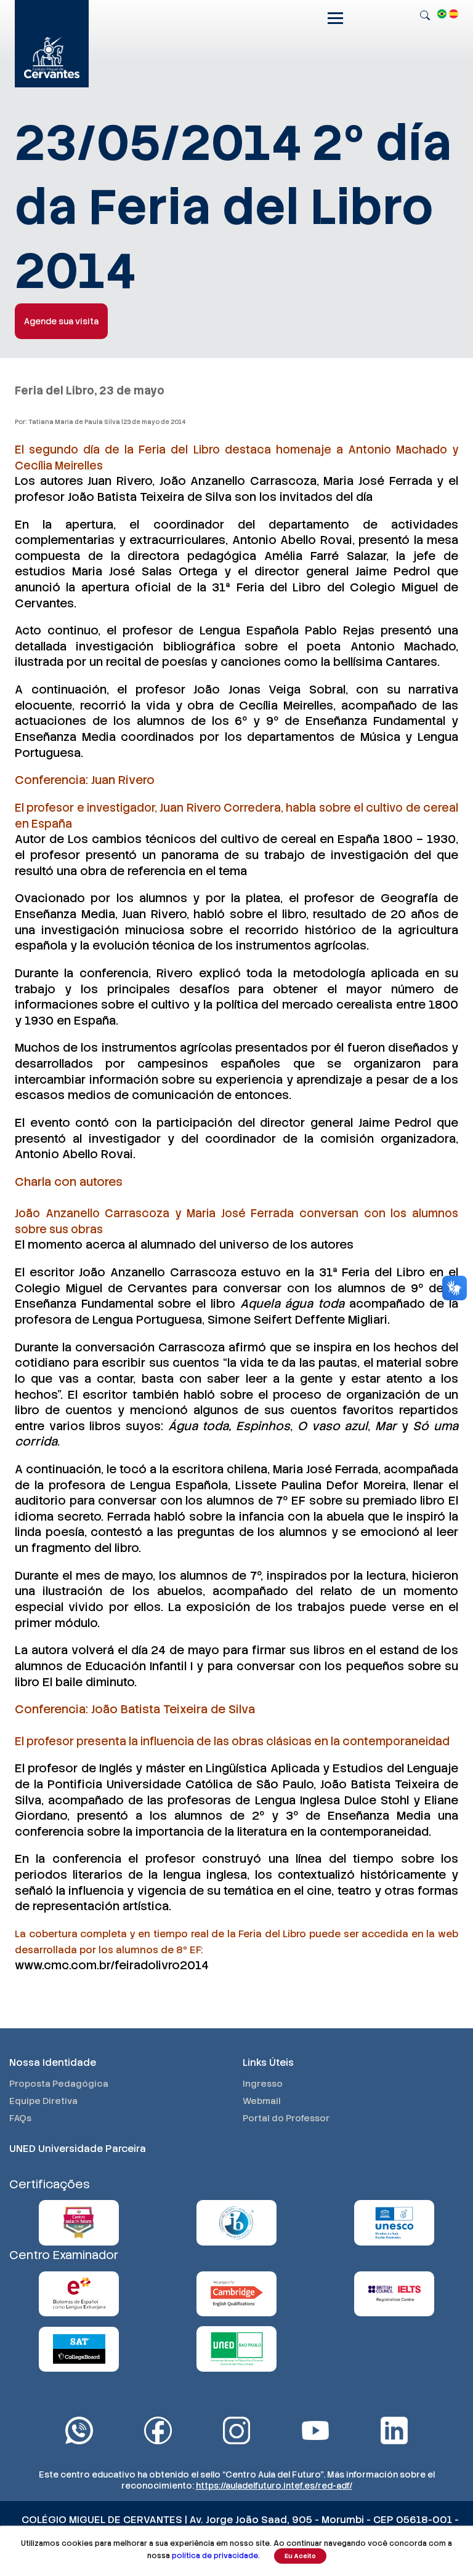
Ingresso (263, 2084)
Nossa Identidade (53, 2062)
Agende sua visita (61, 321)
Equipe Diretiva (43, 2101)
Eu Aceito (300, 2556)
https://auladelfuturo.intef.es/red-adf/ (274, 2486)
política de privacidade (215, 2556)
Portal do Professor (286, 2118)
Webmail (262, 2101)
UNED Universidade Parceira (78, 2149)
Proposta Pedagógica (59, 2084)
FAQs (20, 2118)
